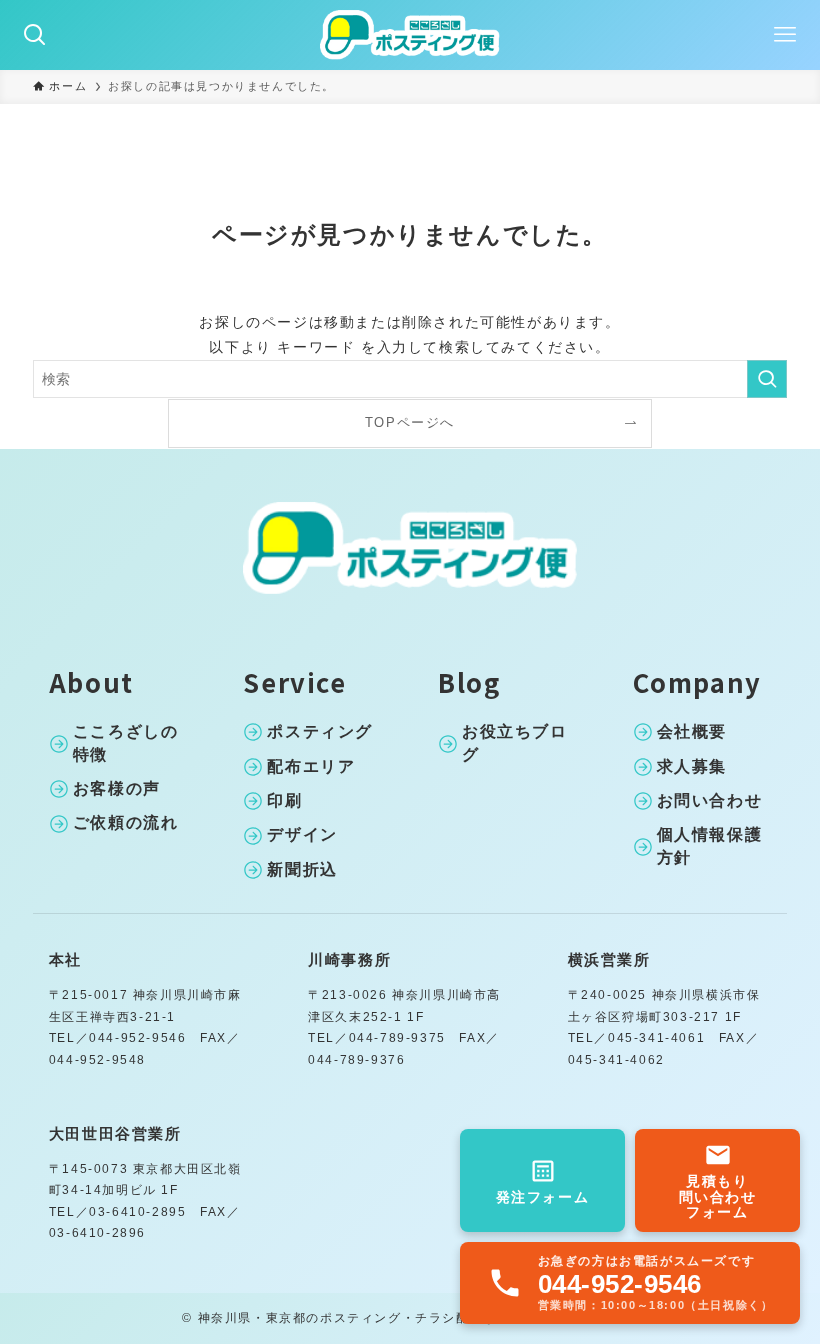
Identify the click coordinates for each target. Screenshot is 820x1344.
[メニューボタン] (785, 35)
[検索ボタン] (35, 35)
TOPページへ (410, 423)
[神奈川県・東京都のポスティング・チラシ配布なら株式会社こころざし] (410, 35)
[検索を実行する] (767, 379)
